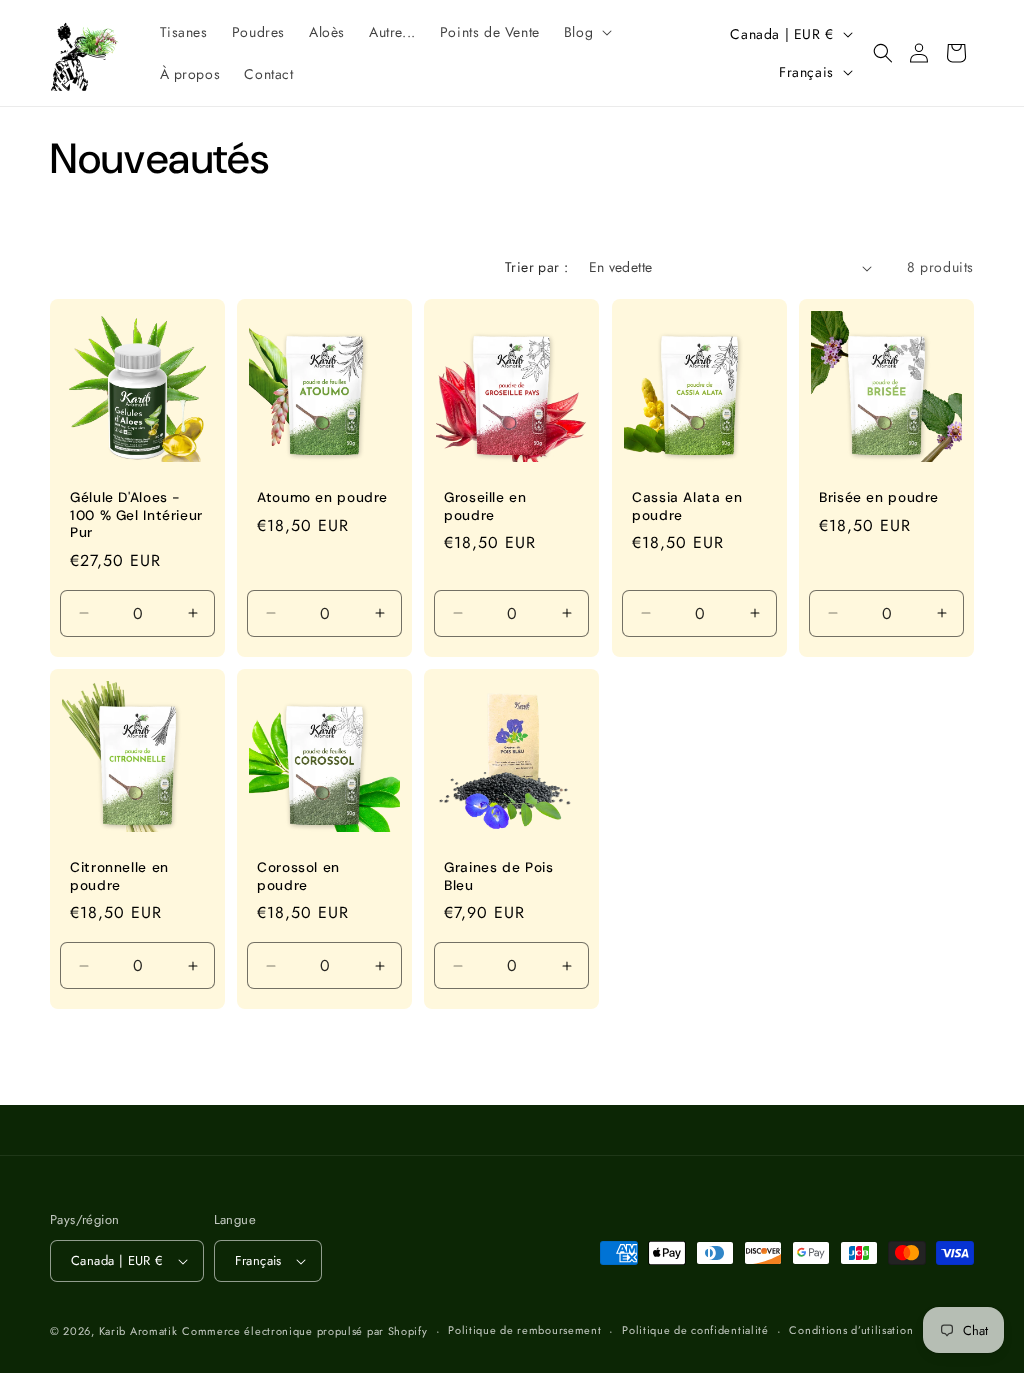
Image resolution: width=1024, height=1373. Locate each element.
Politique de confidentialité (695, 1330)
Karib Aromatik (138, 1331)
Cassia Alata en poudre (687, 506)
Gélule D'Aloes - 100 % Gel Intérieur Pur (136, 515)
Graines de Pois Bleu (498, 876)
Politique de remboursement (524, 1330)
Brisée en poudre (879, 497)
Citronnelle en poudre (119, 876)
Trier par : (536, 267)
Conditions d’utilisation (851, 1330)
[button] (586, 32)
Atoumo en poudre (322, 497)
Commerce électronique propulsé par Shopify (304, 1331)
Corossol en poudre (298, 876)
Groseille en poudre (485, 506)
